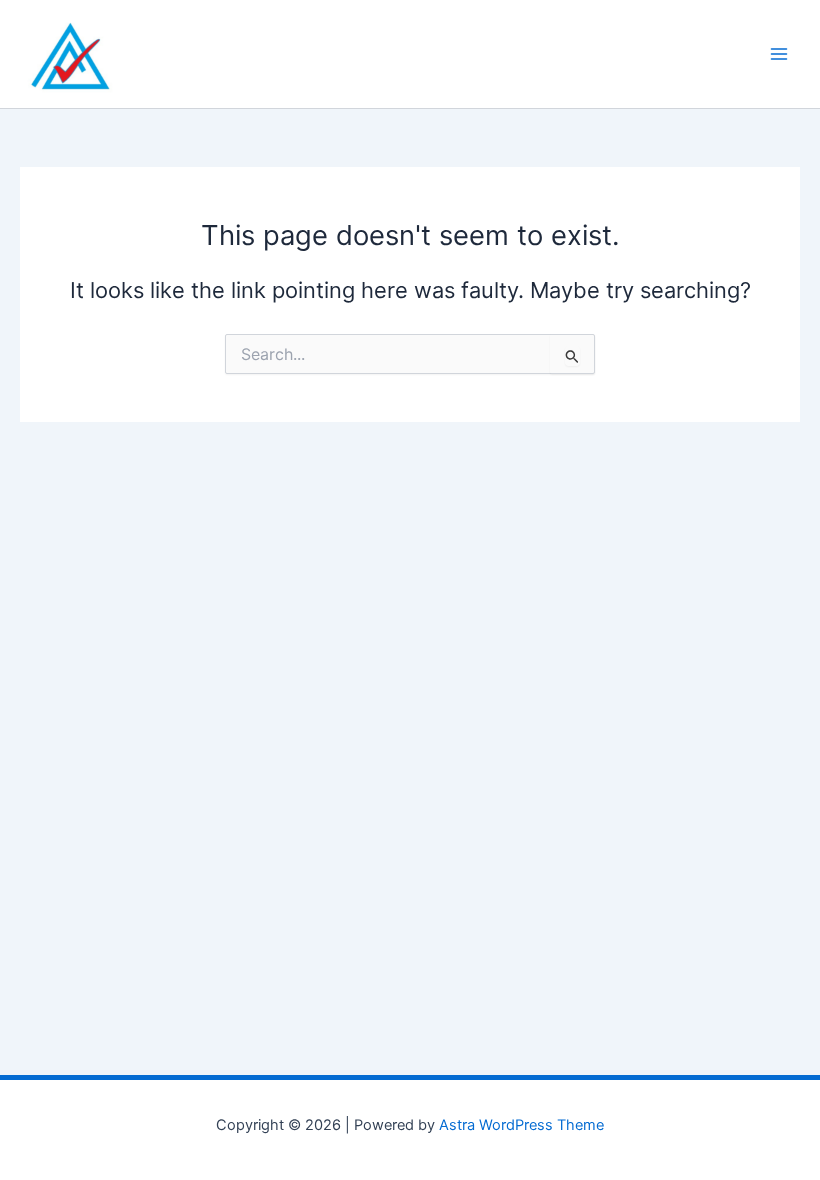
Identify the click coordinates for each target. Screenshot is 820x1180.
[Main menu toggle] (779, 54)
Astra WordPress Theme (521, 1125)
